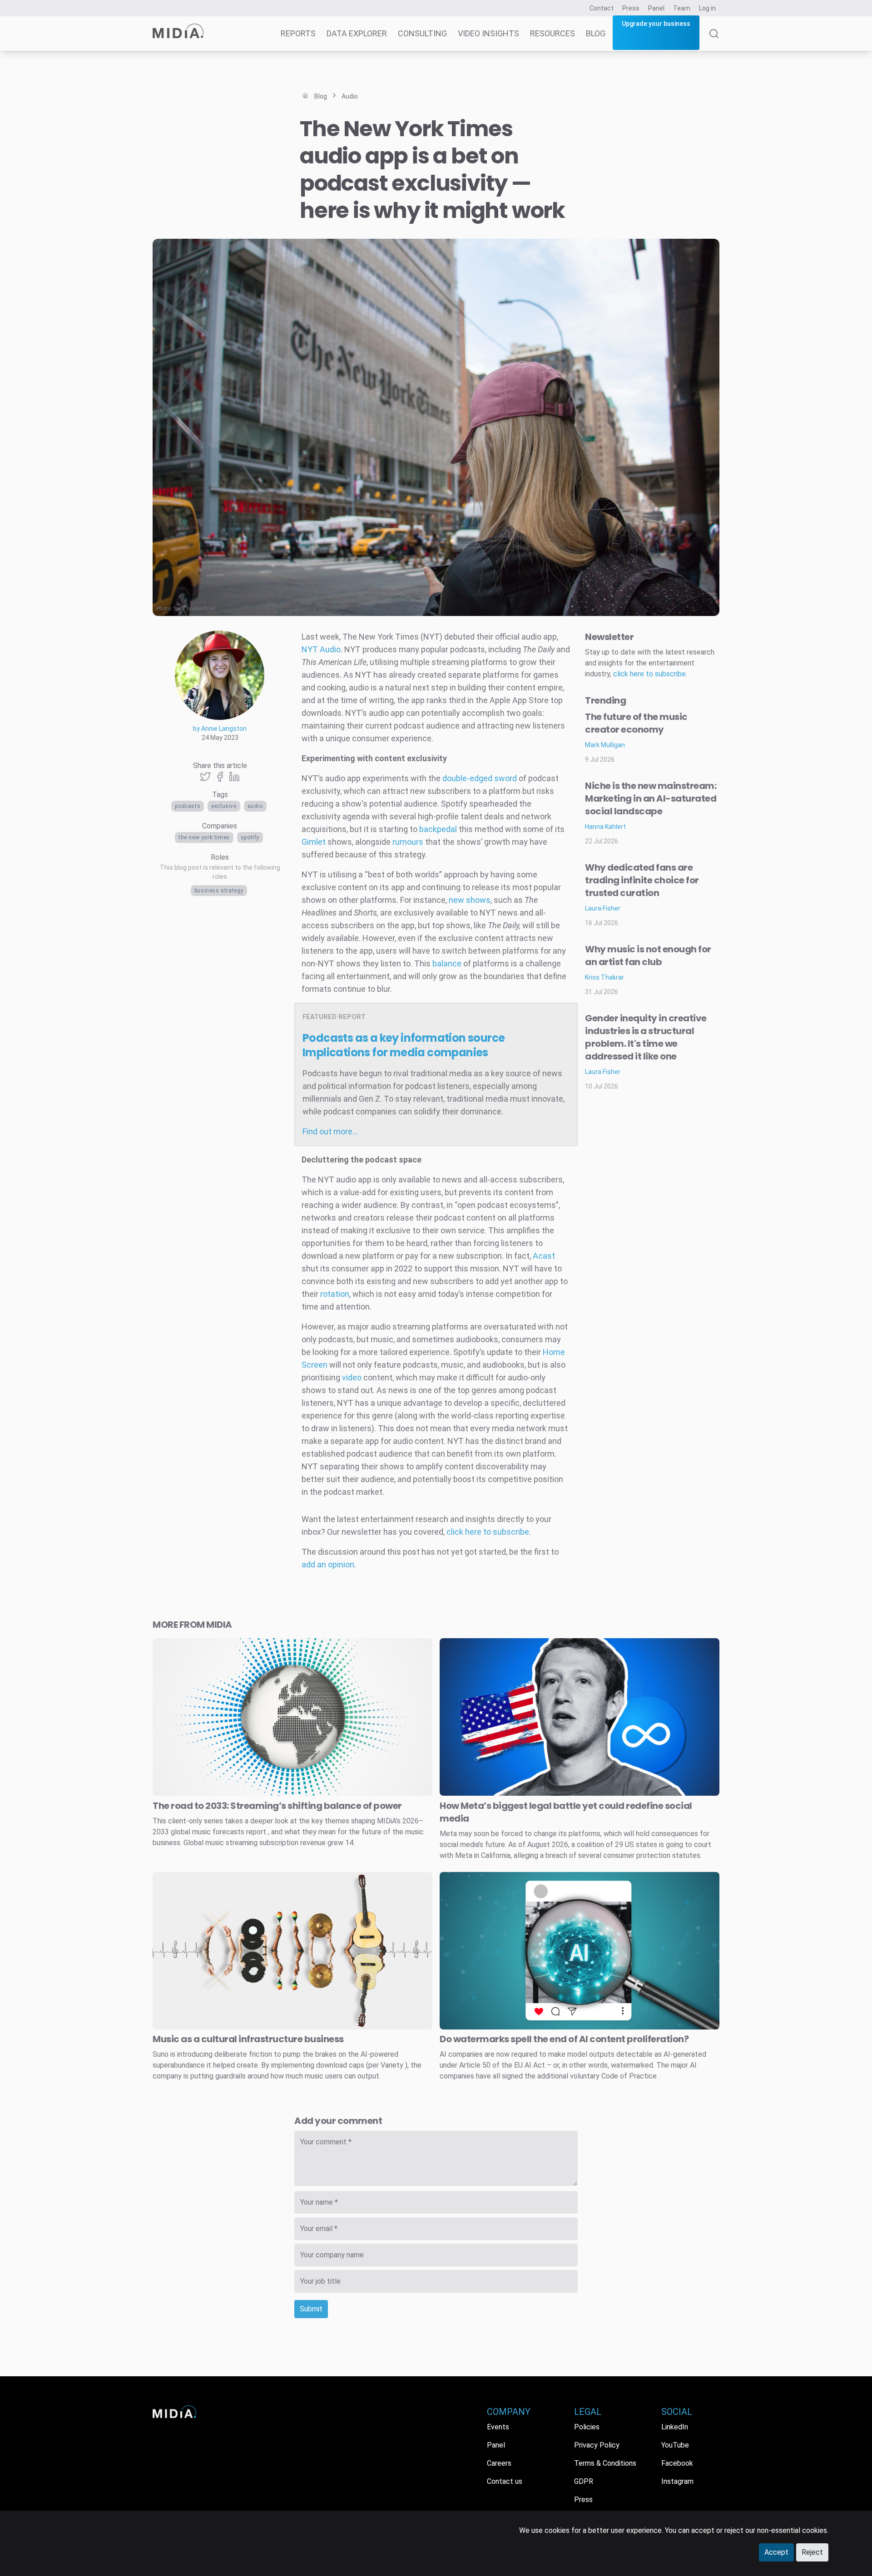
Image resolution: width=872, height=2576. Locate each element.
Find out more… (330, 1131)
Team (682, 8)
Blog (596, 33)
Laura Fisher (603, 908)
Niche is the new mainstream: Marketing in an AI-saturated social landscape (651, 798)
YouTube (675, 2445)
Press (631, 8)
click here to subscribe (488, 1532)
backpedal (439, 829)
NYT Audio (321, 649)
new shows (470, 900)
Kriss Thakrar (604, 977)
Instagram (677, 2481)
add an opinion (328, 1564)
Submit (311, 2309)
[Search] (714, 40)
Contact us (505, 2481)
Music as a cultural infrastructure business (248, 2039)
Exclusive (224, 806)
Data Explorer (357, 33)
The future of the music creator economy (636, 723)
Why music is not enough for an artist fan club (648, 956)
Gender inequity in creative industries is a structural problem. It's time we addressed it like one (646, 1037)
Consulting (422, 33)
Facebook (677, 2463)
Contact (602, 8)
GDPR (584, 2481)
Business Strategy (219, 891)
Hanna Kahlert (605, 827)
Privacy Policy (597, 2445)
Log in (707, 8)
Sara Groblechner (194, 609)
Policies (587, 2427)
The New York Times (204, 837)
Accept (776, 2552)
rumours (407, 842)
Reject (812, 2552)
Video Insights (488, 33)
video (352, 1377)
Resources (552, 33)
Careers (499, 2463)
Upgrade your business (656, 24)
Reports (298, 33)
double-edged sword (479, 778)
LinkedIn (675, 2427)
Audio (255, 806)
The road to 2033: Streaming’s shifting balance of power (277, 1806)
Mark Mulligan (605, 745)
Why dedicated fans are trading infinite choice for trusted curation (642, 880)
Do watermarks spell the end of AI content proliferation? (564, 2039)
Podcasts (188, 806)
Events (498, 2427)
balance (448, 963)
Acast (544, 1256)
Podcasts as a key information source (404, 1045)
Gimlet (315, 842)
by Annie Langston (220, 729)
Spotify (250, 837)
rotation (335, 1294)
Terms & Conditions (605, 2463)
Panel (656, 8)
